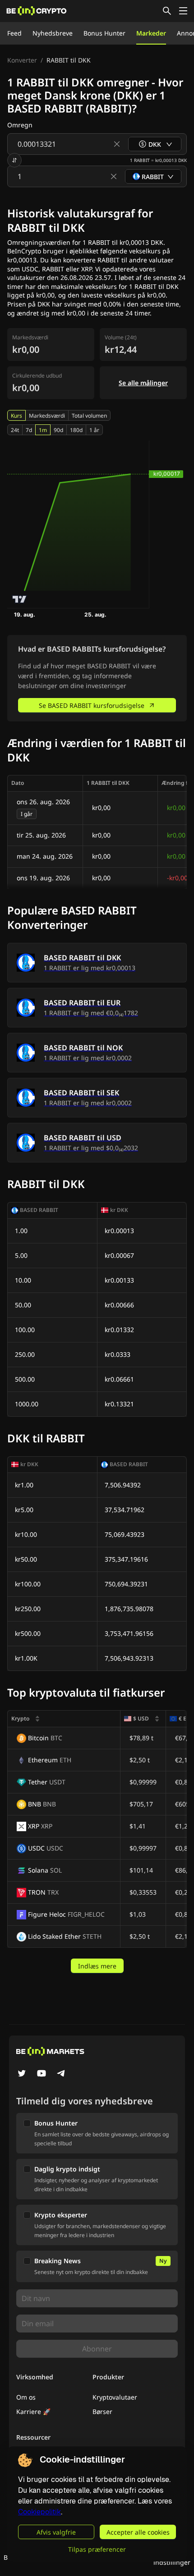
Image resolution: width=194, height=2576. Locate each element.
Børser (102, 2412)
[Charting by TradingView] (20, 599)
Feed (14, 33)
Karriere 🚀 (33, 2412)
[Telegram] (61, 2074)
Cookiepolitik (39, 2512)
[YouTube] (42, 2074)
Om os (26, 2397)
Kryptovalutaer (115, 2397)
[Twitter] (22, 2074)
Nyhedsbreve (53, 33)
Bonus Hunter (104, 33)
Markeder (151, 33)
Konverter (22, 60)
